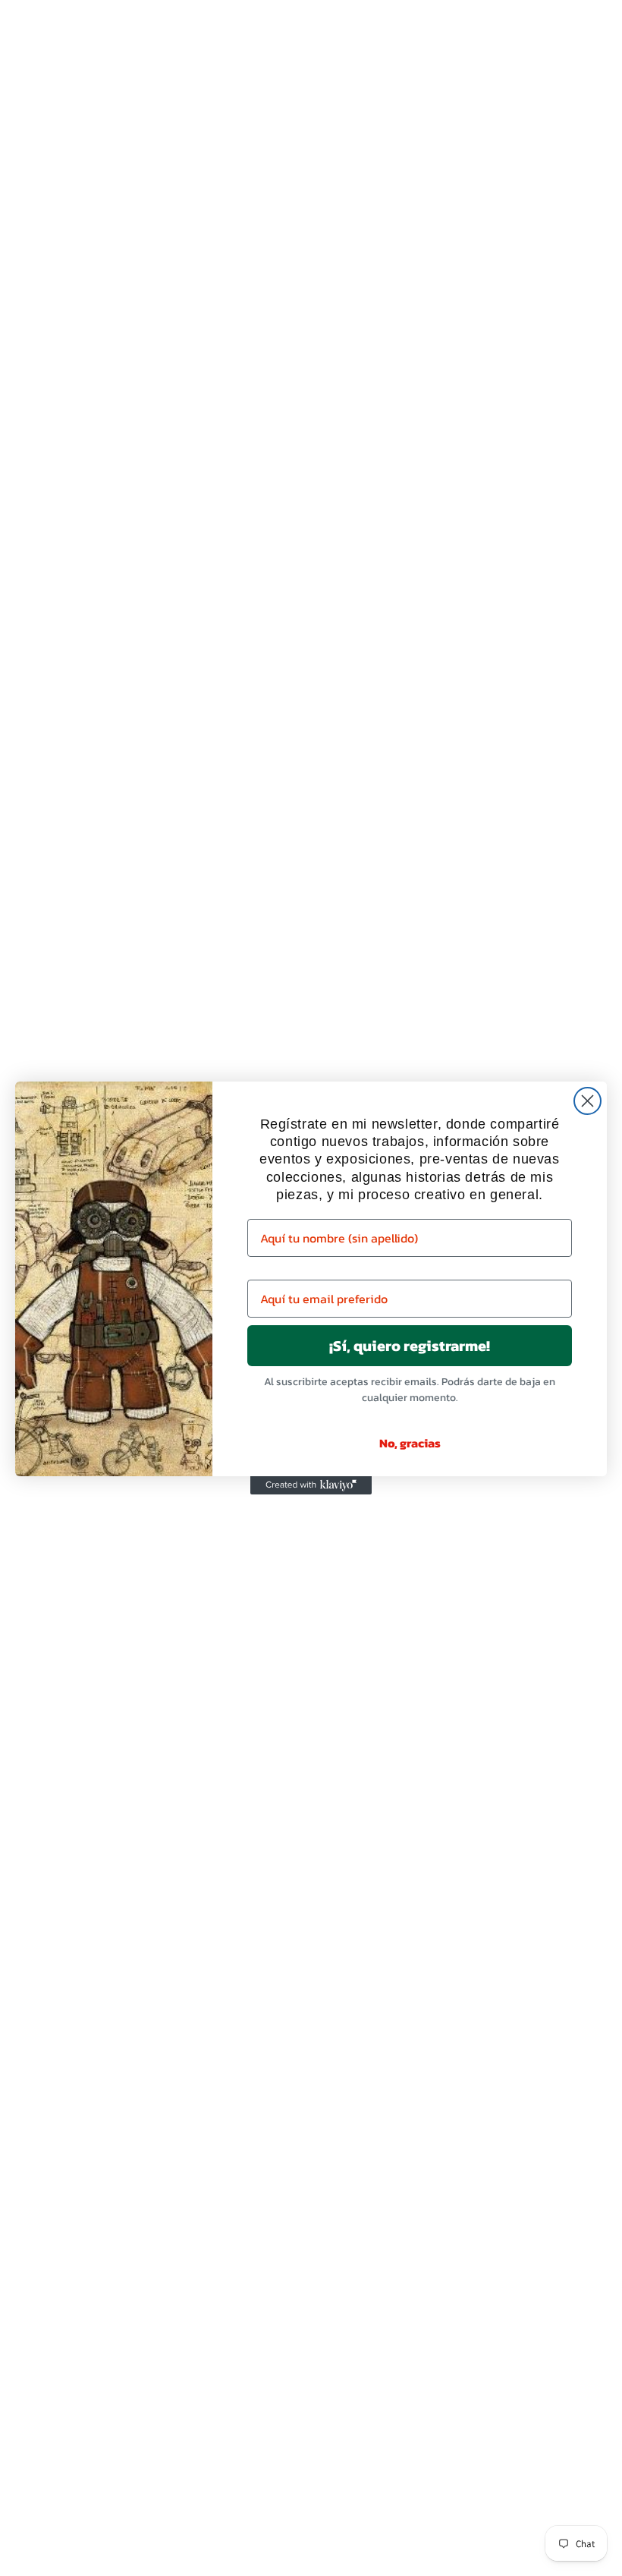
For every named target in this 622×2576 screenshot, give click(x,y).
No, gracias (410, 1443)
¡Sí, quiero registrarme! (410, 1346)
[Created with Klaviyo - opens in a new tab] (311, 1485)
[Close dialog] (587, 1101)
